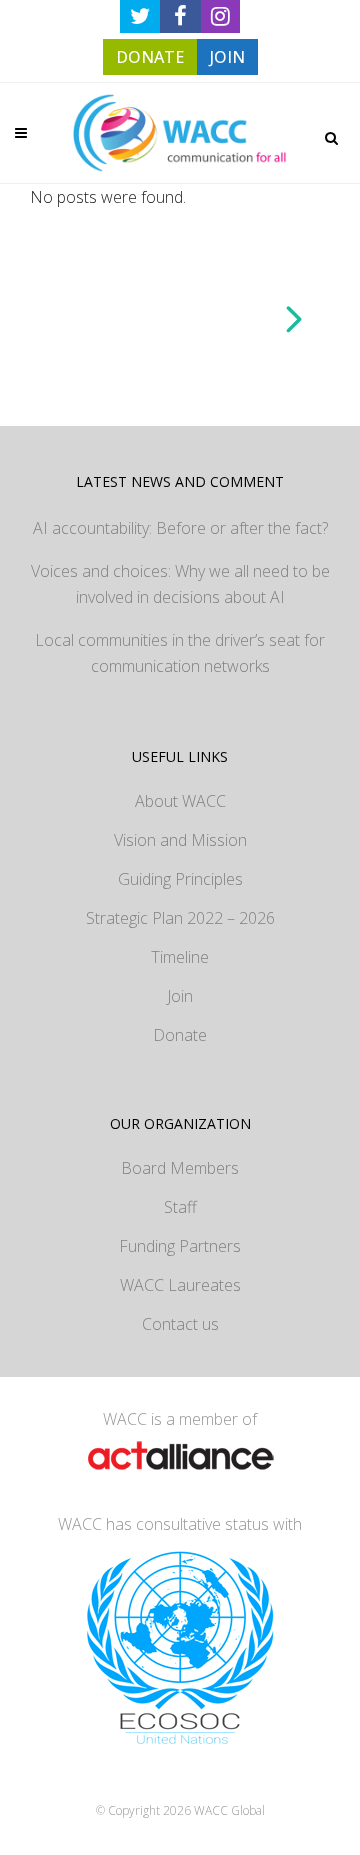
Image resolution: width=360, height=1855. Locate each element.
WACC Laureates (180, 1285)
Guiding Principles (180, 879)
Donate (180, 1035)
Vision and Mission (180, 840)
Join (180, 996)
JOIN (227, 57)
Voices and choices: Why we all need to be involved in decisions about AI (180, 584)
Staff (180, 1207)
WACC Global (229, 1810)
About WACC (180, 801)
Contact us (180, 1324)
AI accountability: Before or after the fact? (180, 528)
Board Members (180, 1168)
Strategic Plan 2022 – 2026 (180, 918)
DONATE (150, 57)
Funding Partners (180, 1246)
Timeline (180, 957)
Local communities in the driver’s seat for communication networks (180, 653)
